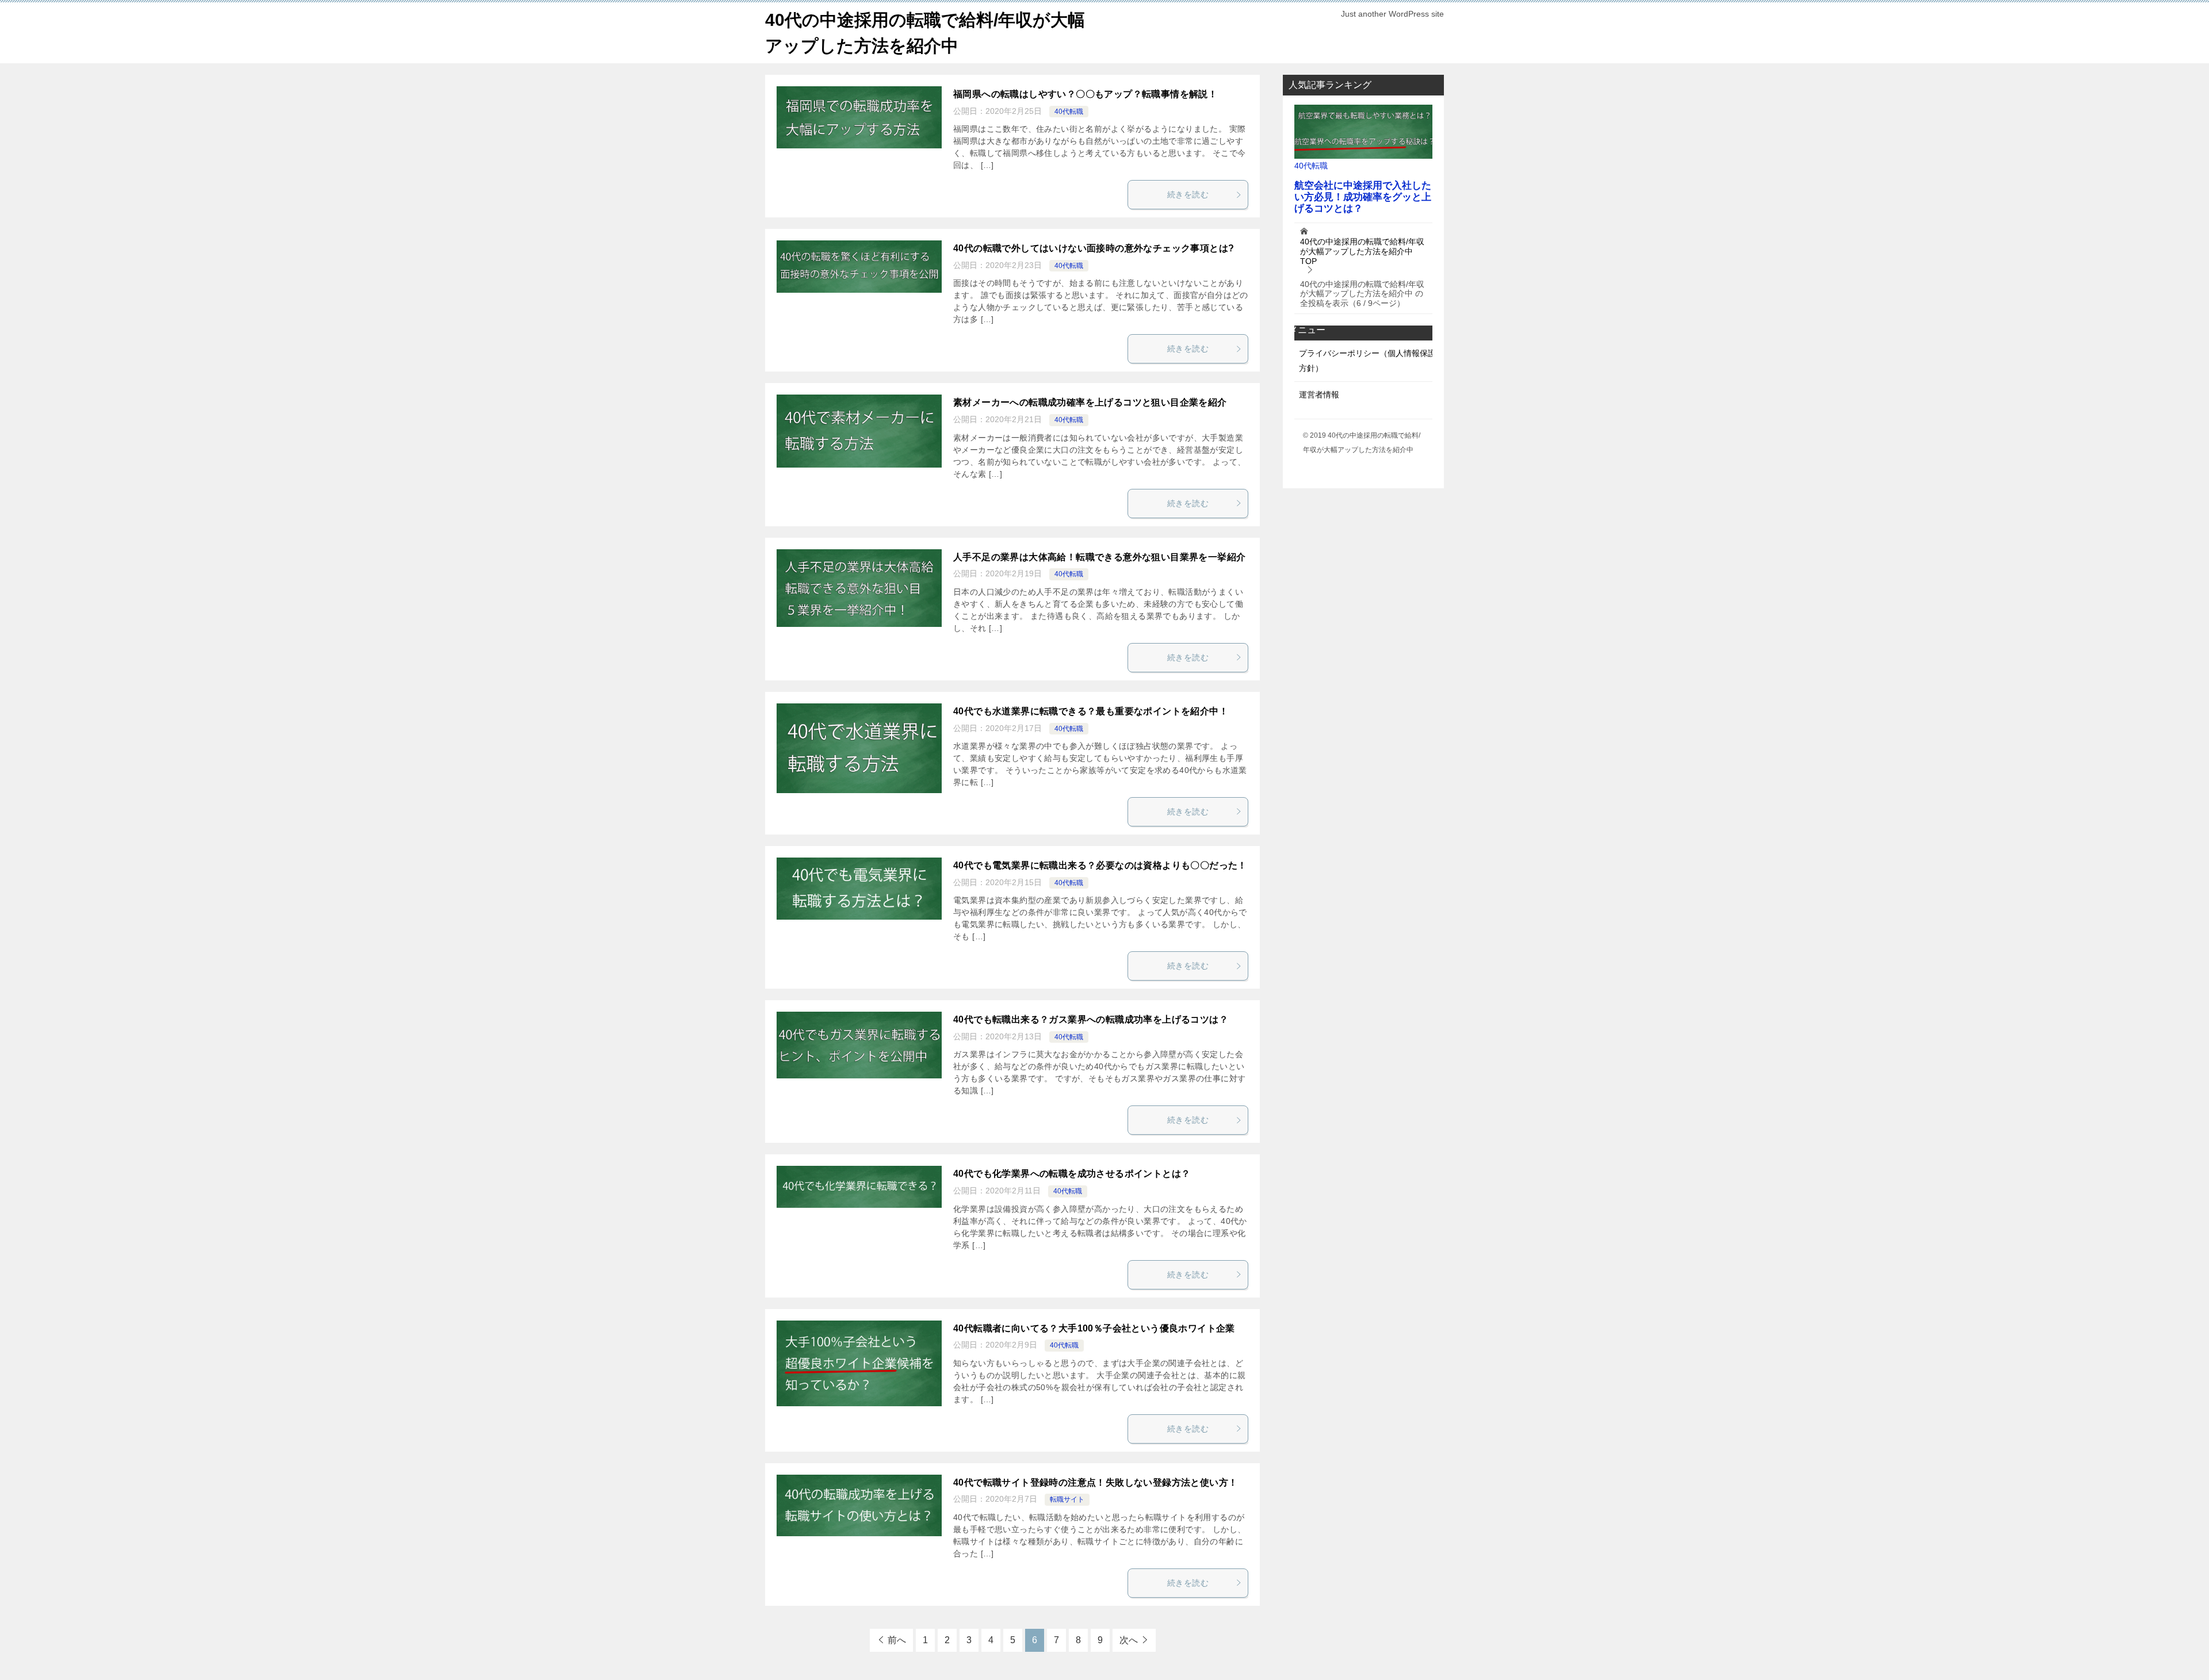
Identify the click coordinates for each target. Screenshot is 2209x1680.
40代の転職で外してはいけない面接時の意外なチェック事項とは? (1094, 248)
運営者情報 (1319, 395)
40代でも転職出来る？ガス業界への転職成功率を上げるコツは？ (1091, 1019)
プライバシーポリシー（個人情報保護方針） (1367, 360)
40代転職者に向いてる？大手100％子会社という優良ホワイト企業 (1094, 1328)
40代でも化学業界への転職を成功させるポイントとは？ (1072, 1174)
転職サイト (1067, 1499)
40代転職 (1069, 112)
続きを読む (1188, 194)
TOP (1362, 251)
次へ (1129, 1640)
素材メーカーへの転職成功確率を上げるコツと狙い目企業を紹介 (1090, 402)
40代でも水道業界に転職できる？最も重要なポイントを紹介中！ (1091, 711)
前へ (897, 1640)
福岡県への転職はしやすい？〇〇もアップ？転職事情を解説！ (1085, 94)
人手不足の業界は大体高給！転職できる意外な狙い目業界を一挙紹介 (1099, 557)
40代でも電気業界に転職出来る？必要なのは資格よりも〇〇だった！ (1100, 865)
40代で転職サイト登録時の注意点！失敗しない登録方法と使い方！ (1095, 1482)
